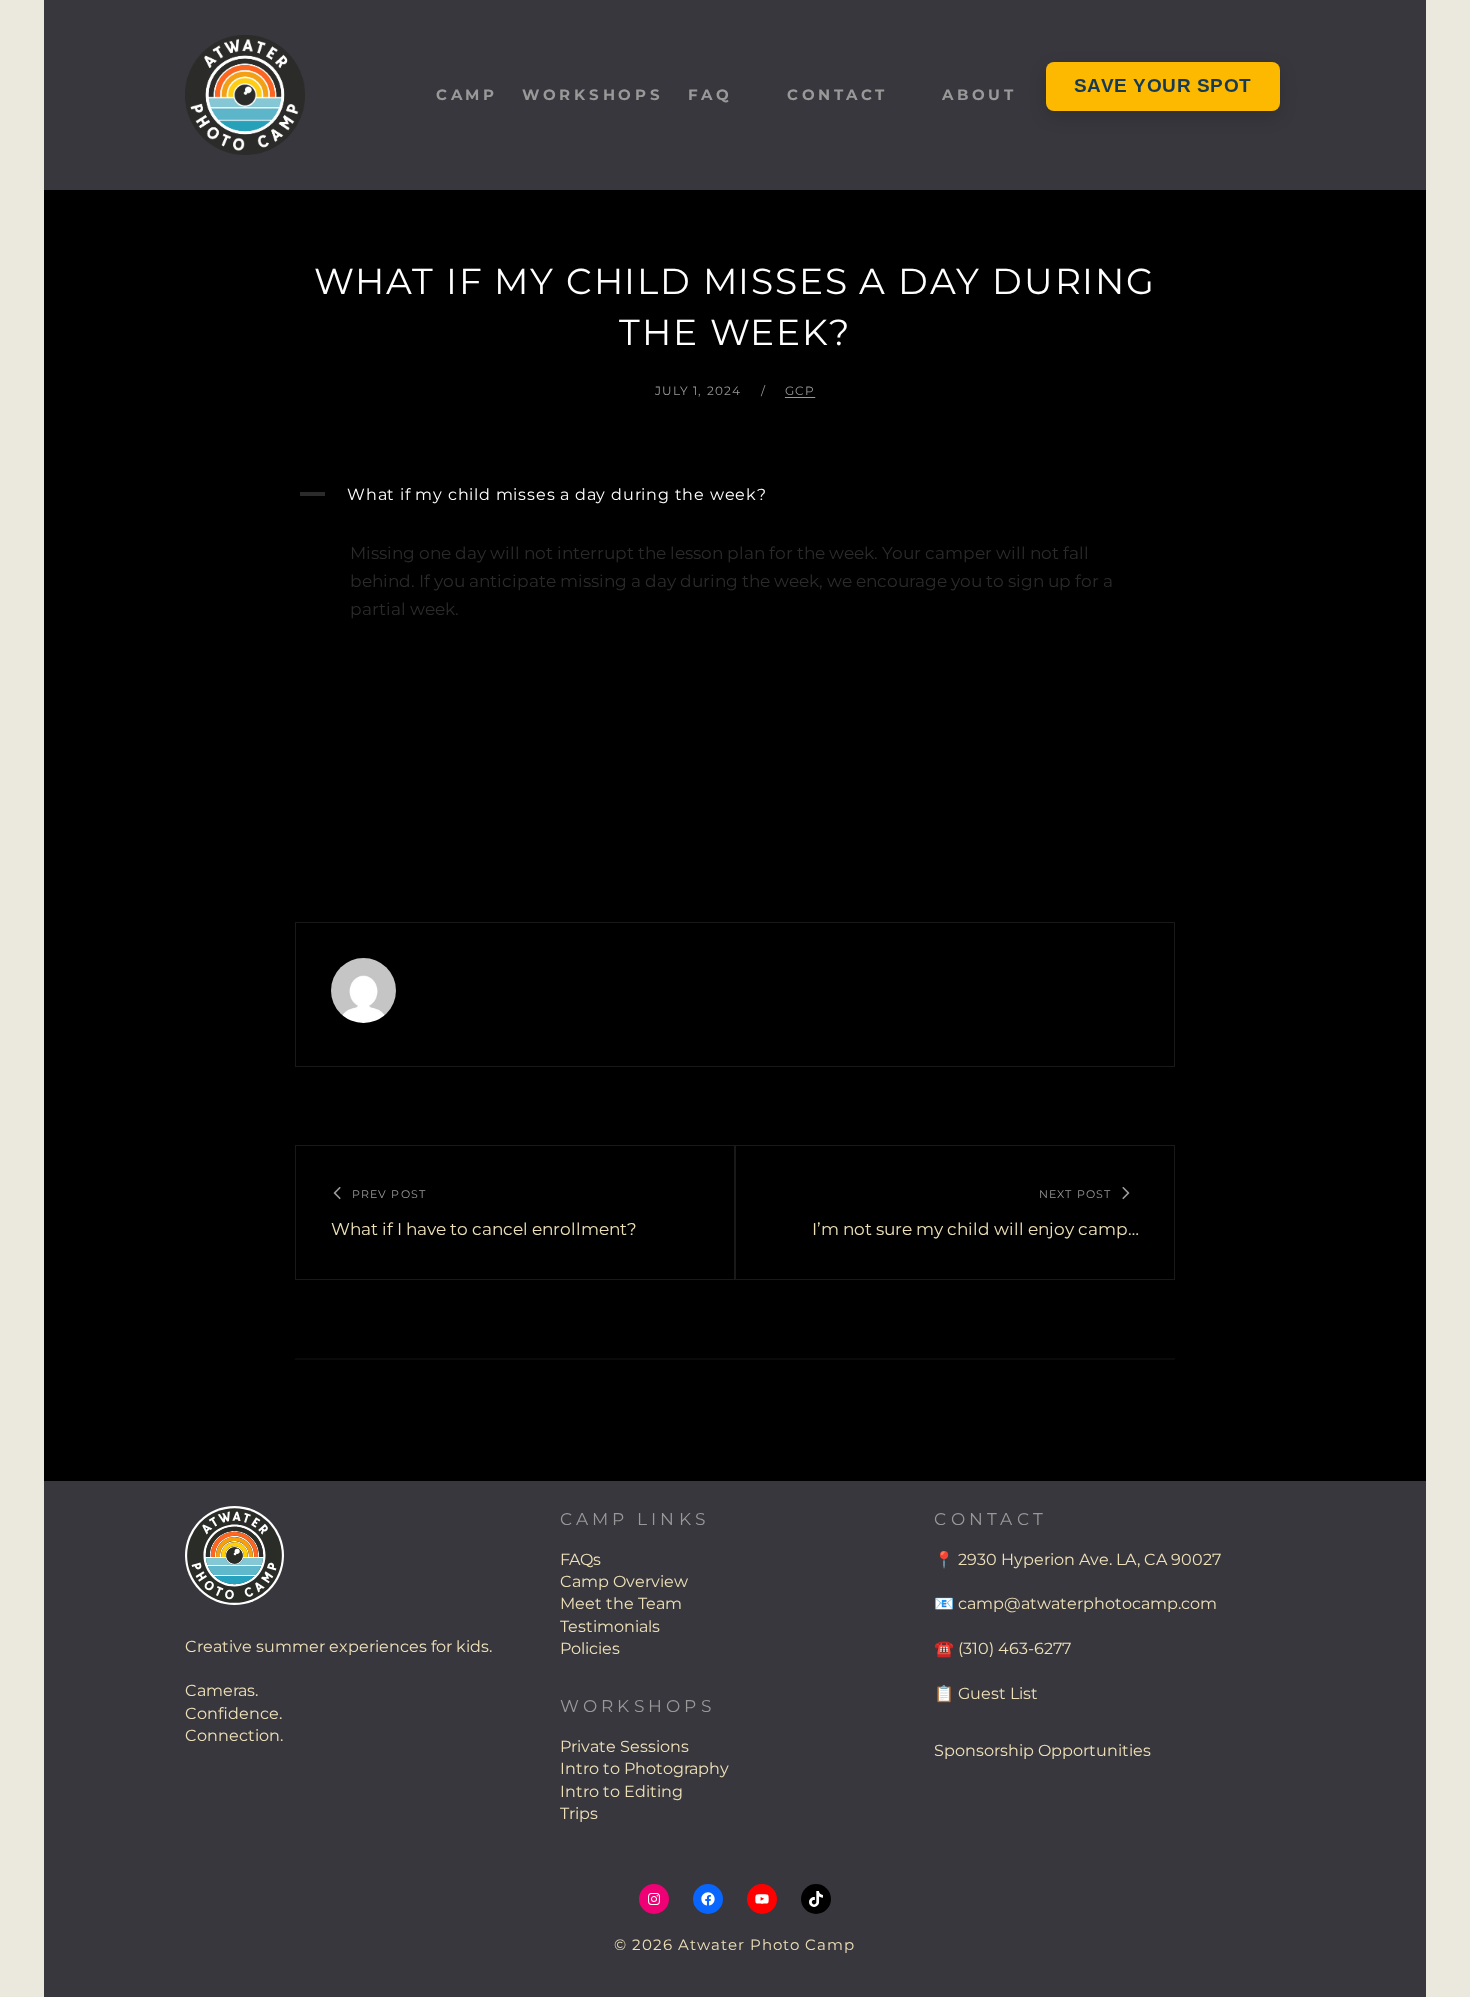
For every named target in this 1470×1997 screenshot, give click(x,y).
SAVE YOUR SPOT (1163, 85)
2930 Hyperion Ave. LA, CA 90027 (1089, 1559)
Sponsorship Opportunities (1042, 1750)
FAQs (580, 1559)
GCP (800, 390)
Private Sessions (624, 1746)
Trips (579, 1813)
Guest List (998, 1693)
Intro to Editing (621, 1791)
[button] (735, 495)
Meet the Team (621, 1603)
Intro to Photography (644, 1768)
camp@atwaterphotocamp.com (1087, 1603)
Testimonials (610, 1626)
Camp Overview (624, 1581)
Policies (590, 1648)
